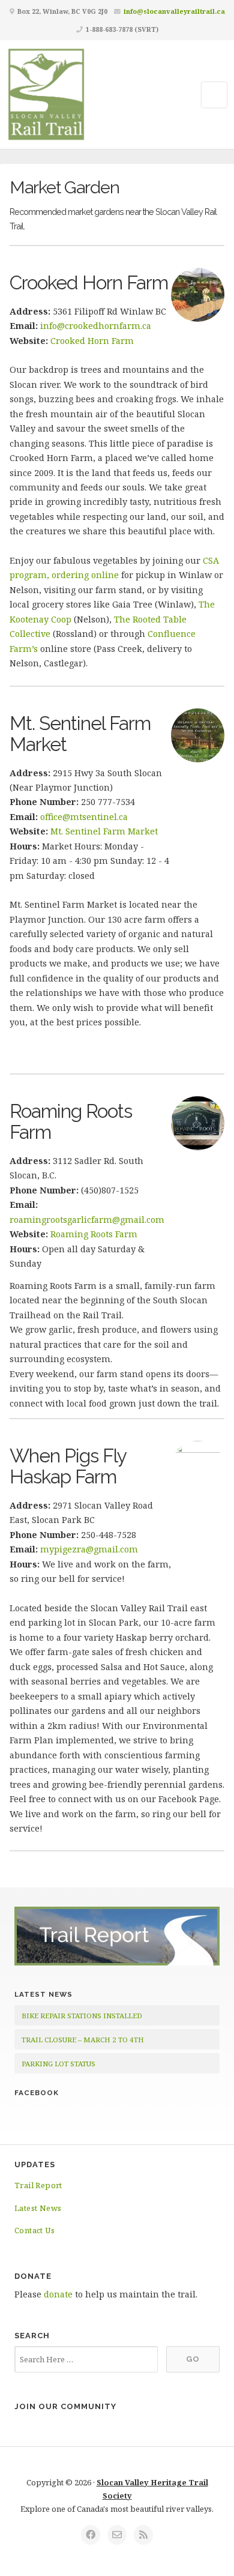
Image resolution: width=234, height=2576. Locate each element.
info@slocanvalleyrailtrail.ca (174, 11)
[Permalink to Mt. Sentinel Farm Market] (198, 735)
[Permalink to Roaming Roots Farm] (198, 1123)
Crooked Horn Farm (89, 282)
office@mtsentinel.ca (84, 817)
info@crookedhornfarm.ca (96, 326)
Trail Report (38, 2185)
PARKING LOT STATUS (58, 2064)
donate (58, 2294)
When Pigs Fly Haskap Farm (68, 1466)
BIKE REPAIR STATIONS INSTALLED (82, 2016)
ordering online (85, 575)
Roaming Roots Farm (71, 1121)
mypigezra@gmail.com (89, 1549)
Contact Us (34, 2230)
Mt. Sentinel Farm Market (80, 734)
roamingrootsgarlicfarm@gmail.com (87, 1220)
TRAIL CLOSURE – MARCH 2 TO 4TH (83, 2040)
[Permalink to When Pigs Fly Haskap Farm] (198, 1468)
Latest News (38, 2208)
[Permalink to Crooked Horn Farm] (198, 295)
